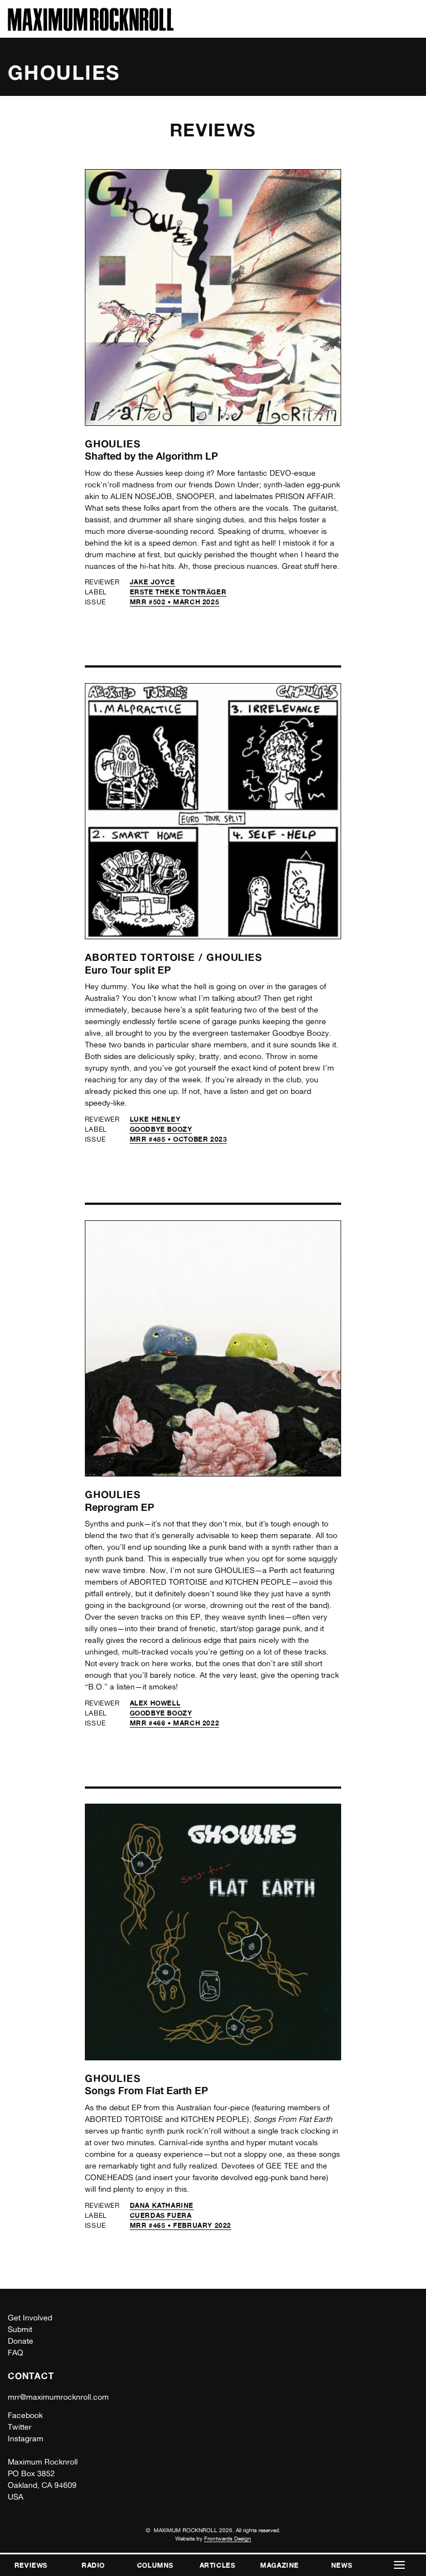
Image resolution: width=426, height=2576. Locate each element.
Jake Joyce (153, 582)
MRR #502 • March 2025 (175, 602)
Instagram (26, 2438)
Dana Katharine (162, 2205)
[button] (399, 2565)
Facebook (25, 2415)
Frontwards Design (228, 2538)
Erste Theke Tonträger (178, 592)
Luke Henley (155, 1119)
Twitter (20, 2427)
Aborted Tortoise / (146, 957)
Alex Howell (155, 1703)
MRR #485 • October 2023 (179, 1139)
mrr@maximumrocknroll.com (58, 2397)
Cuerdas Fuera (161, 2215)
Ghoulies (113, 444)
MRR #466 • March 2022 (175, 1723)
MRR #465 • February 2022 (181, 2225)
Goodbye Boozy (161, 1129)
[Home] (91, 28)
